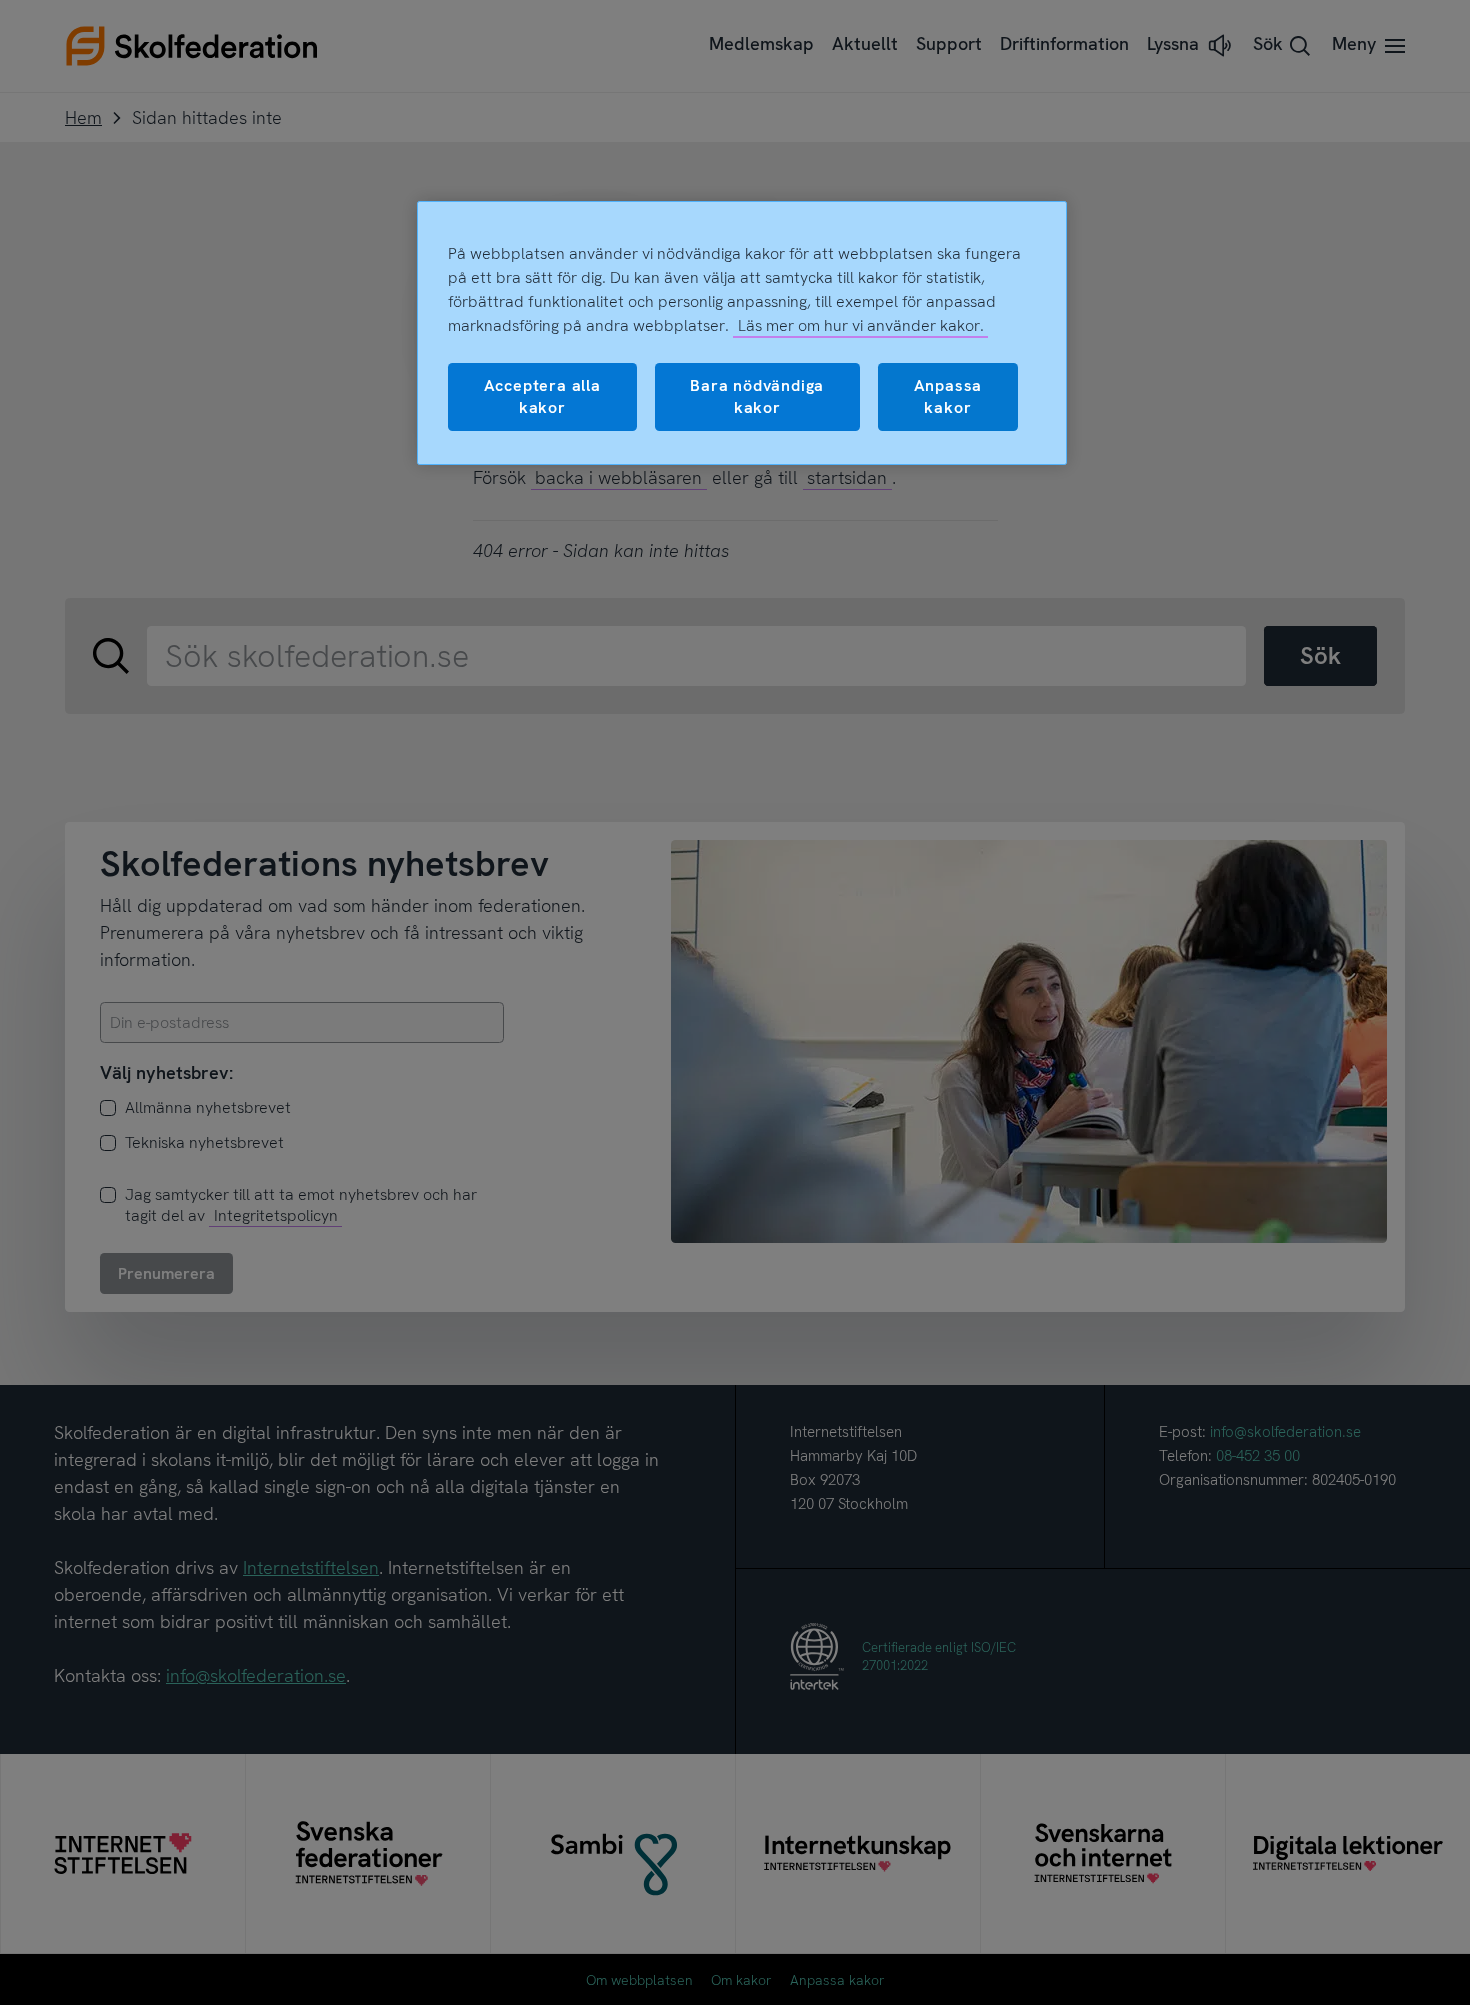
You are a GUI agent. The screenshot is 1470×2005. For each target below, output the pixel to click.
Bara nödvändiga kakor (757, 396)
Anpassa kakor (948, 396)
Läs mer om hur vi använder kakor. (861, 325)
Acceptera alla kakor (542, 396)
